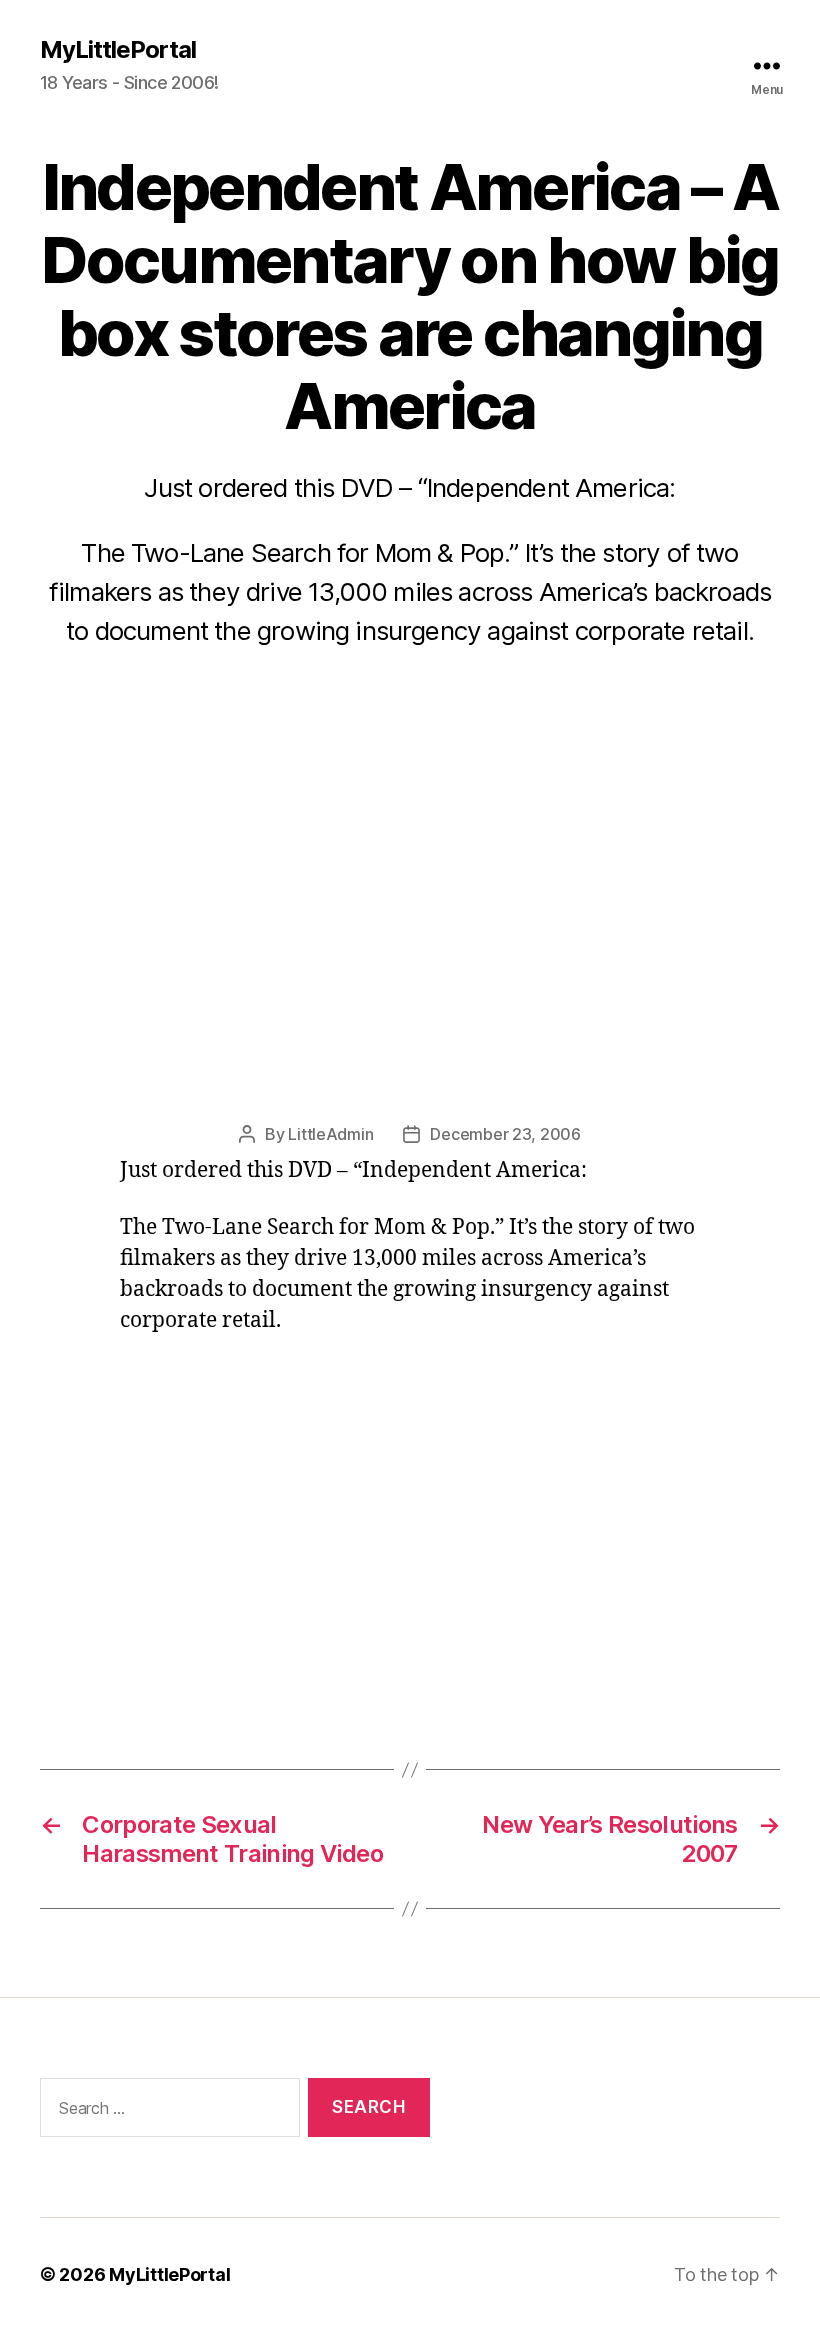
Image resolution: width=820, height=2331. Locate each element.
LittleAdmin (330, 1134)
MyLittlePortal (118, 50)
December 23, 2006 (505, 1134)
